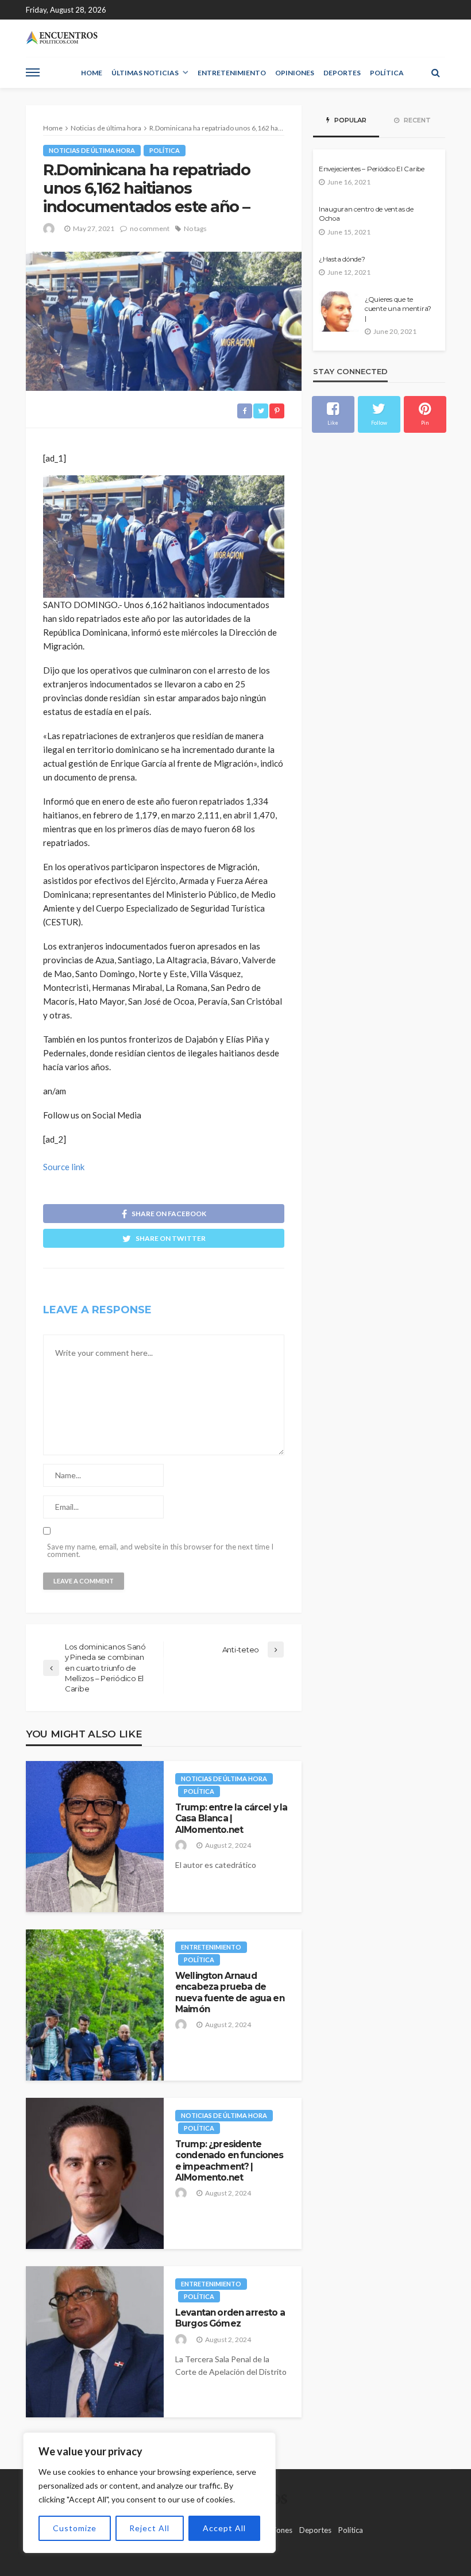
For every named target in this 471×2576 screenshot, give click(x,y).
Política (387, 73)
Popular (350, 120)
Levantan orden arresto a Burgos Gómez (230, 2318)
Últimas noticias (145, 73)
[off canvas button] (33, 72)
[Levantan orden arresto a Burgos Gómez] (95, 2342)
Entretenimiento (232, 73)
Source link (64, 1167)
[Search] (435, 72)
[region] (149, 2493)
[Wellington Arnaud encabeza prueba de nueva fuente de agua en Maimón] (95, 2005)
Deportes (342, 73)
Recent (416, 120)
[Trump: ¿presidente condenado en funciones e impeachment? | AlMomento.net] (95, 2173)
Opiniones (295, 73)
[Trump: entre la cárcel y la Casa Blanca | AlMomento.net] (95, 1837)
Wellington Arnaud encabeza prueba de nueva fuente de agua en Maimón (230, 1992)
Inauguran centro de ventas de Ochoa (366, 214)
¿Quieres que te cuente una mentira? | (398, 309)
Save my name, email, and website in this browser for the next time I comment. (160, 1551)
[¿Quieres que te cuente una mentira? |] (339, 312)
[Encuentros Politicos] (62, 38)
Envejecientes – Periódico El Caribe (372, 169)
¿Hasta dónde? (342, 259)
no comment (150, 228)
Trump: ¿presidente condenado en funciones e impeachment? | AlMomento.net (229, 2161)
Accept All (224, 2528)
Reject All (149, 2528)
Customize (75, 2528)
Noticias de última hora (92, 150)
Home (92, 73)
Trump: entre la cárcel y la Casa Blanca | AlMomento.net (231, 1818)
